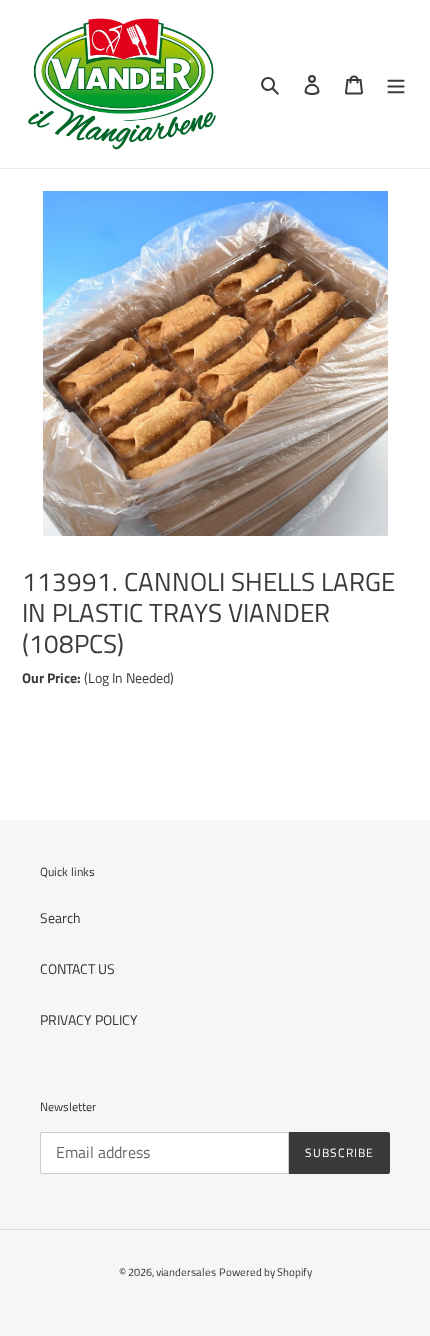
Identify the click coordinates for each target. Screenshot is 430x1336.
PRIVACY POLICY (89, 1019)
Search (60, 917)
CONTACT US (77, 968)
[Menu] (396, 84)
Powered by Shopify (265, 1272)
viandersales (186, 1272)
